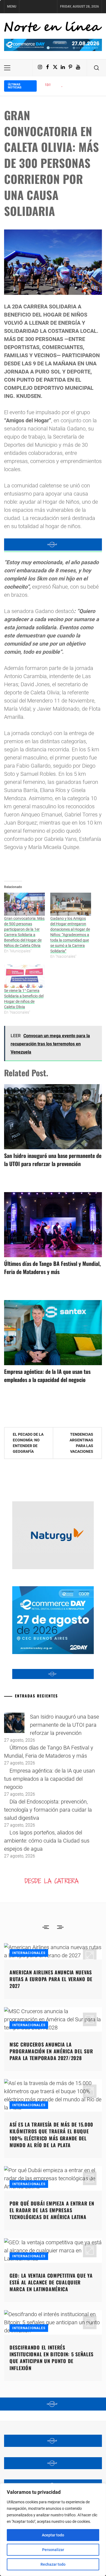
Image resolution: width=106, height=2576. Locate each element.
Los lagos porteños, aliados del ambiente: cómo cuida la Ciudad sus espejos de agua (47, 1841)
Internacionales (29, 1953)
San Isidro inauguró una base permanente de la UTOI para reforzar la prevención (53, 1160)
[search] (96, 68)
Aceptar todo (53, 2535)
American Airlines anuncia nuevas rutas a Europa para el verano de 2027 (51, 1979)
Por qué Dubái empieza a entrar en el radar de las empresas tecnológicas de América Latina (52, 2210)
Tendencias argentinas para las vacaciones (81, 1443)
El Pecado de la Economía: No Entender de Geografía (28, 1443)
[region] (53, 2530)
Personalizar (53, 2550)
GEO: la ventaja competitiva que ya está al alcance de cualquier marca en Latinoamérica (51, 2282)
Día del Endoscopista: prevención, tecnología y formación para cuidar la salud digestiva (48, 1810)
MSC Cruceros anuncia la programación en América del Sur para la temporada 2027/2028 (51, 2051)
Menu (12, 7)
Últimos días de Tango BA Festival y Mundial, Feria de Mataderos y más (52, 1268)
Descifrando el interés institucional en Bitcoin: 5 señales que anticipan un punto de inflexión (52, 2358)
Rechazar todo (53, 2564)
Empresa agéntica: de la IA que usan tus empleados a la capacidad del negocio (47, 1375)
